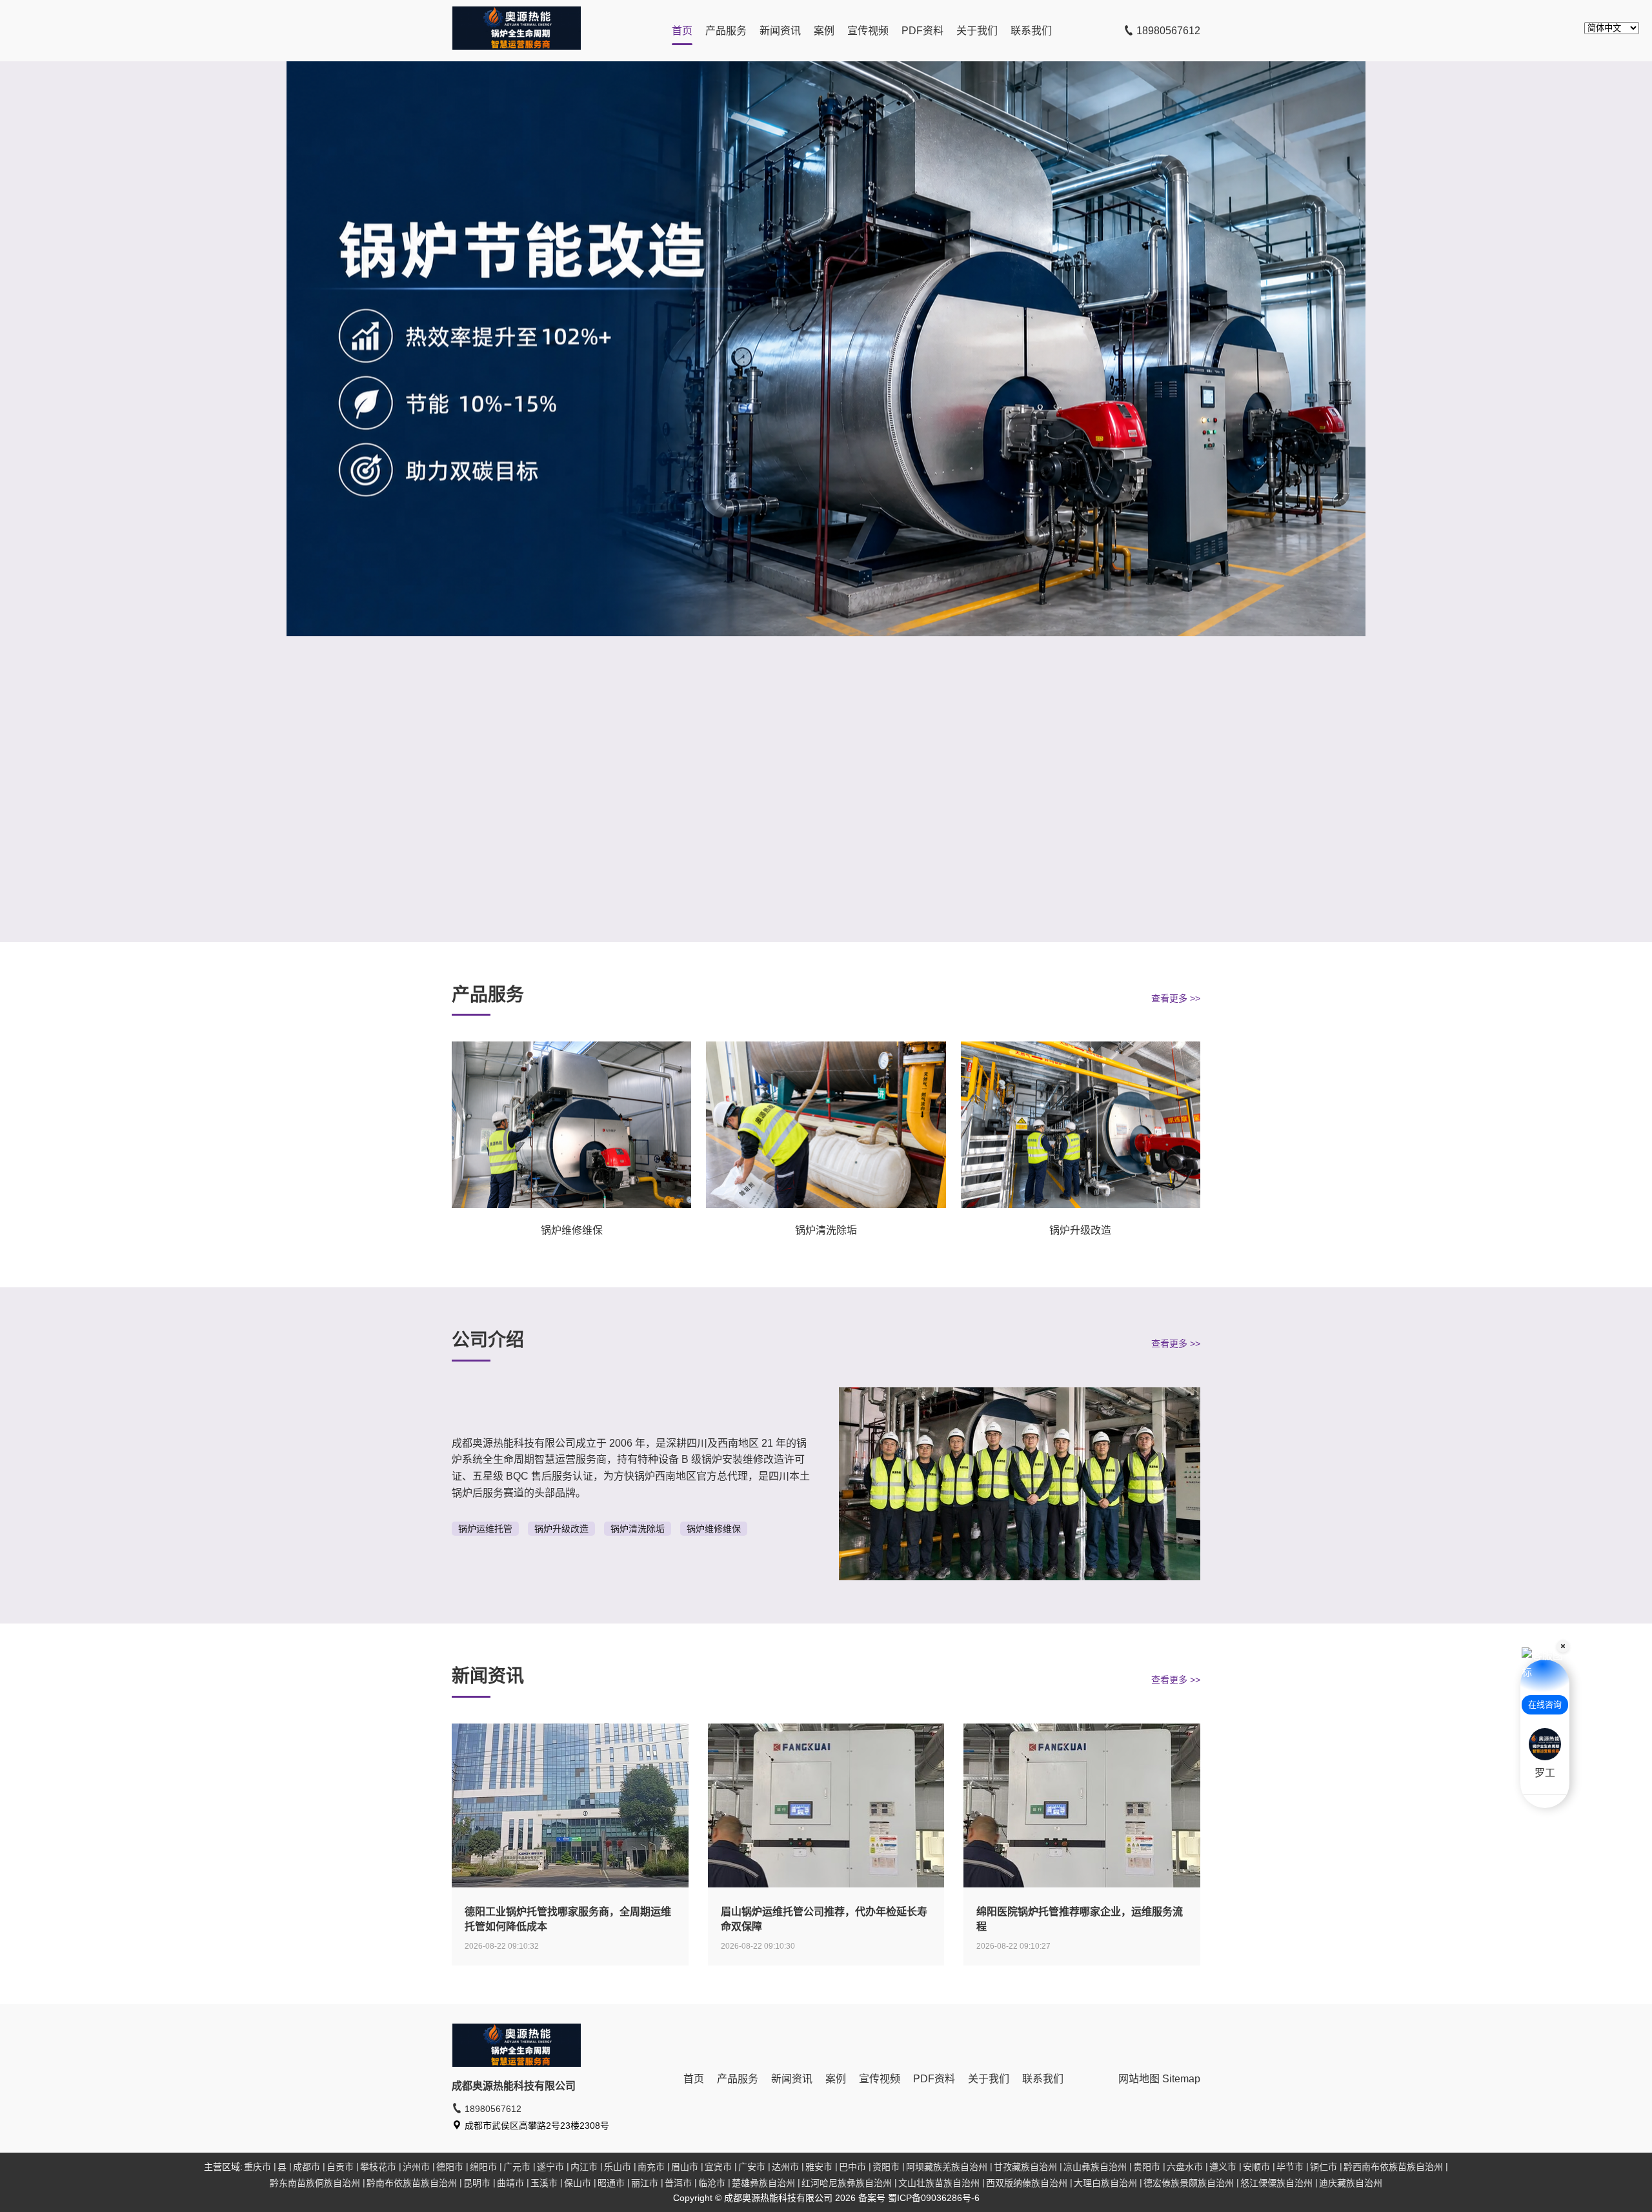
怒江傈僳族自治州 (1276, 2183)
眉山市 (685, 2167)
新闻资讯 (780, 31)
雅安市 (819, 2167)
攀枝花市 (378, 2167)
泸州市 (416, 2167)
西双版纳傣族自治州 (1027, 2183)
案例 (824, 31)
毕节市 (1290, 2167)
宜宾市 (718, 2167)
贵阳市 (1147, 2167)
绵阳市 (483, 2167)
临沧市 (712, 2183)
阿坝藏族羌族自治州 (947, 2167)
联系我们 (1031, 31)
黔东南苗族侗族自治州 (315, 2183)
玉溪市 (544, 2183)
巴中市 (852, 2167)
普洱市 (678, 2183)
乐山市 (618, 2167)
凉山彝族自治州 (1095, 2167)
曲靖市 (510, 2183)
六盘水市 (1185, 2167)
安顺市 (1256, 2167)
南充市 (651, 2167)
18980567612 (1167, 31)
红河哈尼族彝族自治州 (847, 2183)
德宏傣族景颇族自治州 (1189, 2183)
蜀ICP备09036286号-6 (934, 2198)
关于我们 (977, 31)
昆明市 (477, 2183)
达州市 (785, 2167)
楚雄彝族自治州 (763, 2183)
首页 (682, 31)
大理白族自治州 (1105, 2183)
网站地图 (1139, 2079)
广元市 (517, 2167)
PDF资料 (922, 31)
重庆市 (257, 2167)
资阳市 (886, 2167)
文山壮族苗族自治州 (939, 2183)
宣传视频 (868, 31)
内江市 (584, 2167)
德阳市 (450, 2167)
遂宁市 (550, 2167)
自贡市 (340, 2167)
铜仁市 (1324, 2167)
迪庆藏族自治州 (1351, 2183)
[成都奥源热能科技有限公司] (516, 46)
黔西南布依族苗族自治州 (1393, 2167)
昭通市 (611, 2183)
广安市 (752, 2167)
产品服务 (726, 31)
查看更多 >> (1176, 998)
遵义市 (1223, 2167)
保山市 (578, 2183)
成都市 (307, 2167)
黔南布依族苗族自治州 (412, 2183)
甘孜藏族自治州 (1025, 2167)
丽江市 (645, 2183)
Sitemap (1181, 2079)
